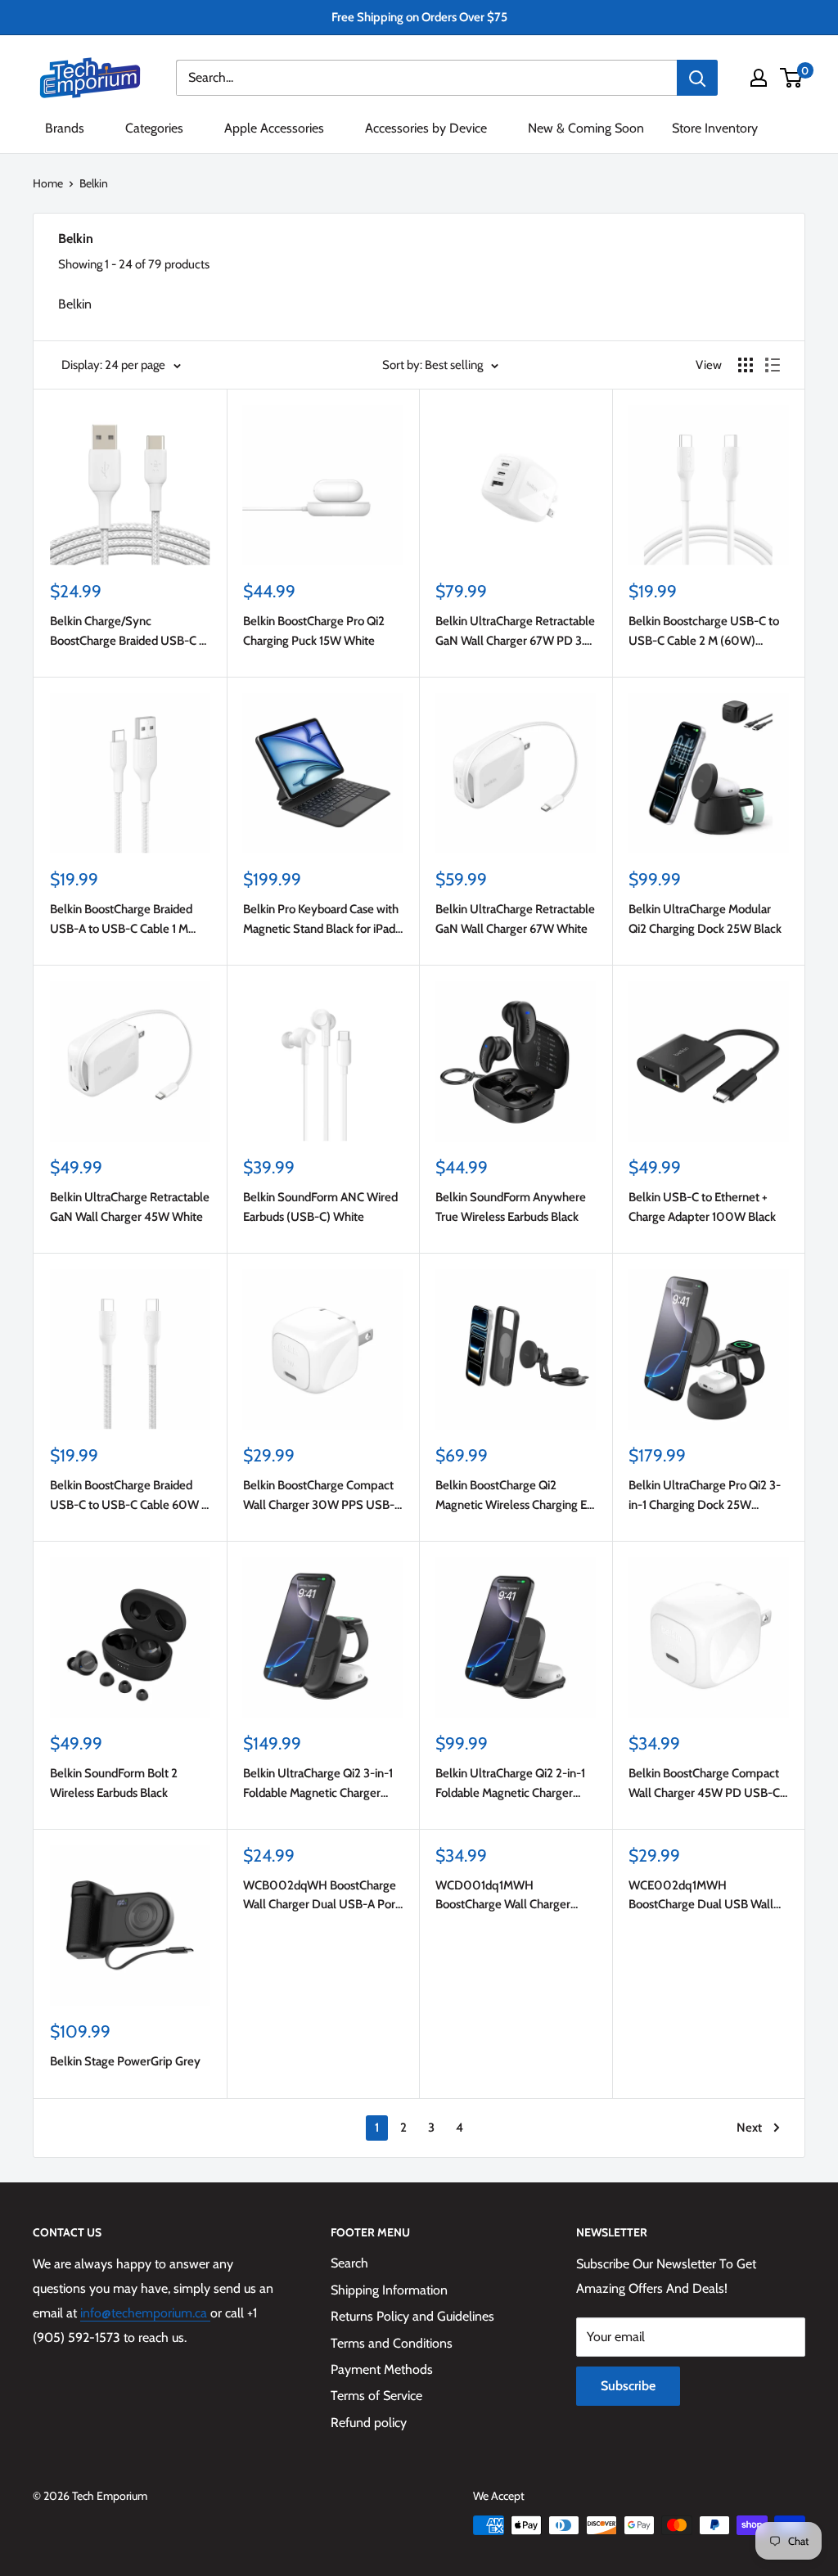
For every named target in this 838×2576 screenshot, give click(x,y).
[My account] (759, 78)
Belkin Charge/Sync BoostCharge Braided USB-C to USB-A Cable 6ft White (130, 632)
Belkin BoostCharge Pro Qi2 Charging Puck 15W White (314, 630)
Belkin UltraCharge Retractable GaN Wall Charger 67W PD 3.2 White (515, 632)
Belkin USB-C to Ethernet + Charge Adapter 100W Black (702, 1207)
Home (48, 183)
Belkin (94, 183)
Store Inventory (715, 128)
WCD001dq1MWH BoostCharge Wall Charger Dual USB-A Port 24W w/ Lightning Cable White (503, 1896)
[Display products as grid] (746, 365)
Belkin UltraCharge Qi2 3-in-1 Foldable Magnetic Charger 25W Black (318, 1784)
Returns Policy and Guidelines (412, 2316)
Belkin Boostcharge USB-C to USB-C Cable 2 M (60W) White (704, 632)
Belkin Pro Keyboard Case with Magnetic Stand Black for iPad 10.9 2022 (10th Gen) (321, 920)
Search (349, 2263)
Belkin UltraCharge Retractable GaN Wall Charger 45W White (130, 1207)
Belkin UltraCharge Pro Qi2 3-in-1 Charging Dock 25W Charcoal (705, 1496)
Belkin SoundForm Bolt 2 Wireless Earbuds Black (114, 1783)
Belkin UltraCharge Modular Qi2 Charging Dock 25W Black (705, 919)
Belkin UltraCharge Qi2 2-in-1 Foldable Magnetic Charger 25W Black (510, 1784)
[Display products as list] (773, 365)
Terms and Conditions (392, 2343)
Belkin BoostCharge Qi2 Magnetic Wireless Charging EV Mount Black (515, 1496)
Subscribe (628, 2386)
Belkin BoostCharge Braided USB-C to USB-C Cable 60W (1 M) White (130, 1496)
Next (749, 2128)
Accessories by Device (426, 128)
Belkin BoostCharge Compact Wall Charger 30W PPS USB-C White (322, 1496)
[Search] (697, 78)
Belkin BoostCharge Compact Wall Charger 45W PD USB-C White (704, 1784)
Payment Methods (382, 2369)
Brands (65, 128)
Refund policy (369, 2423)
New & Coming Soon (586, 128)
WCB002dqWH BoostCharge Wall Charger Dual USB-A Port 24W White (321, 1896)
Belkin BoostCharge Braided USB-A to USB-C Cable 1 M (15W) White (121, 920)
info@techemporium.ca (145, 2313)
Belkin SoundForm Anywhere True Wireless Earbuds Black (511, 1207)
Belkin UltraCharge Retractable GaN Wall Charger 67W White (515, 919)
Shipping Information (389, 2290)
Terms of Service (376, 2396)
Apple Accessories (274, 128)
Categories (154, 128)
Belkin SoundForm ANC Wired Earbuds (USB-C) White (320, 1207)
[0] (792, 78)
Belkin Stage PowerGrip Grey (125, 2061)
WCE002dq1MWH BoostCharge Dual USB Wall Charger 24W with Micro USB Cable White (704, 1896)
